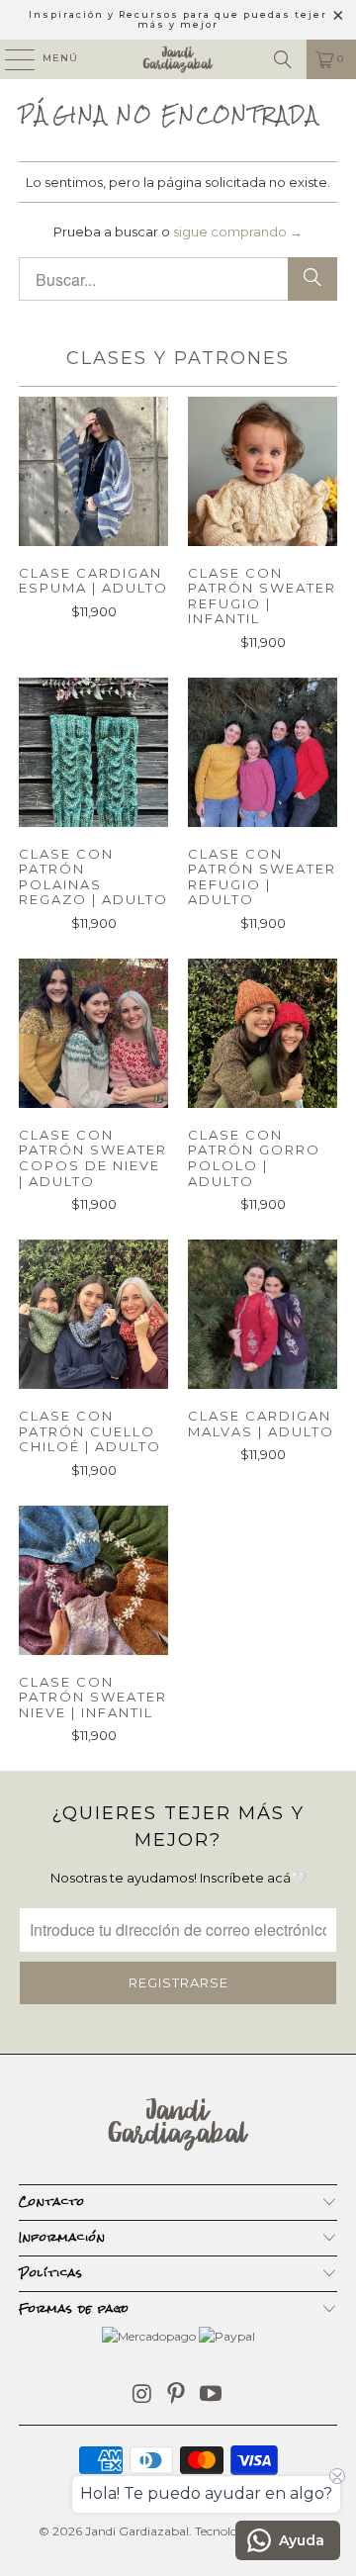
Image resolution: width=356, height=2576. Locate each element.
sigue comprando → (238, 231)
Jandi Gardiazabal (137, 2531)
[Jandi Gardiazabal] (178, 59)
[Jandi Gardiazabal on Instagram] (142, 2395)
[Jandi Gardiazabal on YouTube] (212, 2395)
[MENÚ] (10, 59)
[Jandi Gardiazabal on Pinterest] (177, 2395)
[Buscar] (283, 59)
